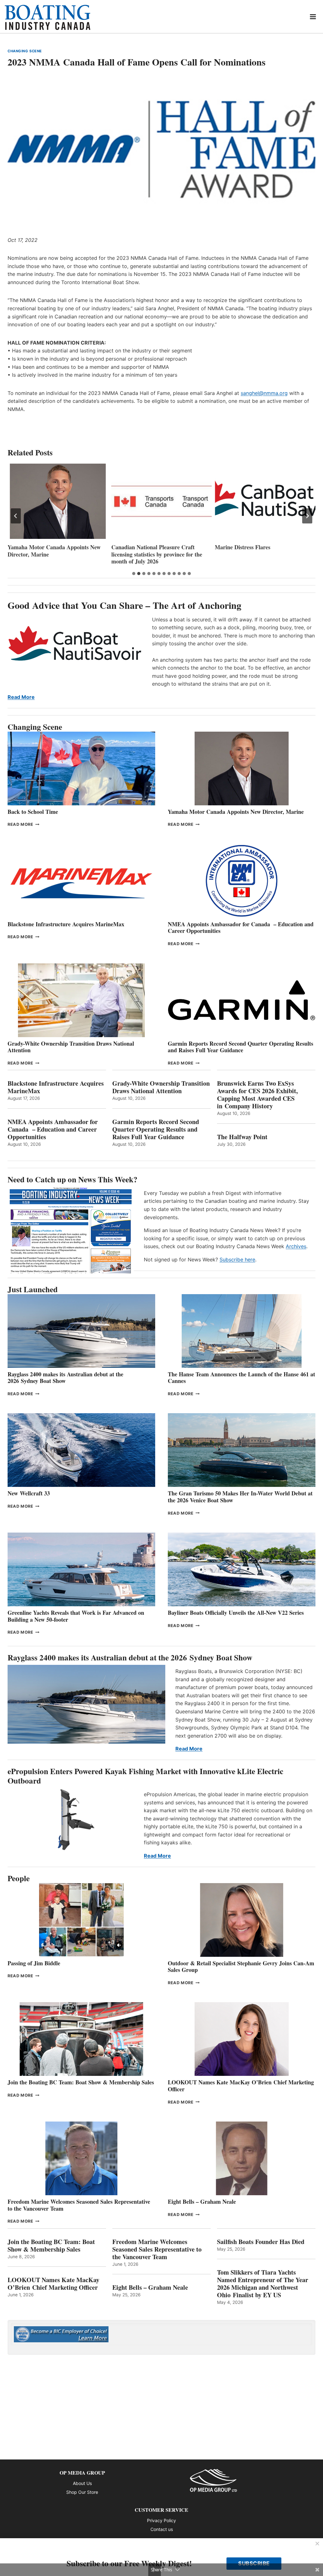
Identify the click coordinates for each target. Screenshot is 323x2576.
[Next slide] (307, 516)
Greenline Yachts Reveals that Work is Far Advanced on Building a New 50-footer (76, 1616)
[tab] (134, 574)
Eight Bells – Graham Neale (202, 2202)
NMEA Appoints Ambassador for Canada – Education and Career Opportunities (241, 928)
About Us (82, 2483)
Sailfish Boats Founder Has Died (261, 2242)
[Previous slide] (16, 516)
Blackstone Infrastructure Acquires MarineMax (66, 924)
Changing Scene (25, 51)
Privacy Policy (161, 2520)
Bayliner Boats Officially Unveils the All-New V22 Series (236, 1613)
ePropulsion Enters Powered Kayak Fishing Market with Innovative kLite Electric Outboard (145, 1776)
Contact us (162, 2529)
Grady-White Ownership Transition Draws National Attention (71, 1047)
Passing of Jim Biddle (34, 1963)
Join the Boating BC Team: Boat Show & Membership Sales (81, 2082)
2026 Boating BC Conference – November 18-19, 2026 (252, 551)
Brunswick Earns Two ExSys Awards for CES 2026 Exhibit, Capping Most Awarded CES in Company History (257, 1095)
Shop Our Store (82, 2492)
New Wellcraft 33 (29, 1493)
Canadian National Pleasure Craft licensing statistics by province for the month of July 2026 (53, 554)
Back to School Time (33, 812)
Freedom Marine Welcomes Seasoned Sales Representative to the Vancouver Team (79, 2205)
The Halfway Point (242, 1137)
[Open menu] (313, 17)
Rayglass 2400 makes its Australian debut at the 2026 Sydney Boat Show (65, 1378)
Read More (21, 697)
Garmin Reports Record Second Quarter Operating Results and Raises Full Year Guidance (241, 1047)
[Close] (317, 2544)
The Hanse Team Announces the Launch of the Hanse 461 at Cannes (241, 1378)
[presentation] (58, 501)
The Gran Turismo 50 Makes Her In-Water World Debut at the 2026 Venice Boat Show (240, 1497)
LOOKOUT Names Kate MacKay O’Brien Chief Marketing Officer (241, 2086)
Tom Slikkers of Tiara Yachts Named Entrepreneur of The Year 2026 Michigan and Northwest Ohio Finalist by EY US (263, 2284)
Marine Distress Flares (140, 547)
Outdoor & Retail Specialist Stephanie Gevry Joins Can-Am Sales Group (241, 1967)
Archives (296, 1246)
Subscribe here (237, 1259)
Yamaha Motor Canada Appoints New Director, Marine (236, 812)
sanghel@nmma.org (264, 393)
